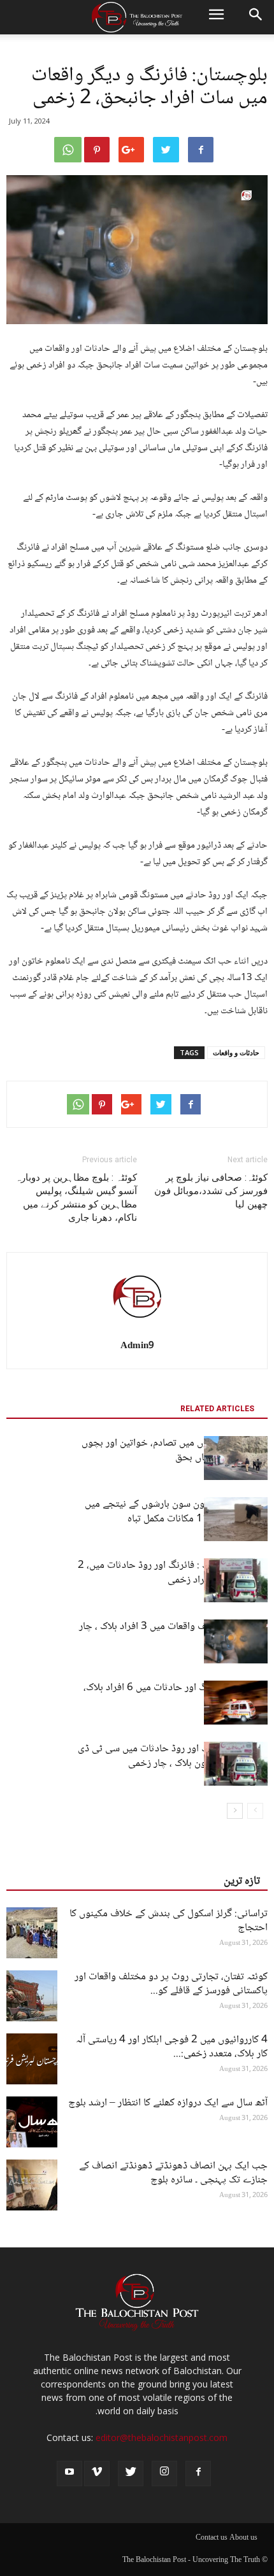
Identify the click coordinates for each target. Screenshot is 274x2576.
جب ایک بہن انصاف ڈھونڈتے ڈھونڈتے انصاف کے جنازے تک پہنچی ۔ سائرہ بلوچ (173, 2173)
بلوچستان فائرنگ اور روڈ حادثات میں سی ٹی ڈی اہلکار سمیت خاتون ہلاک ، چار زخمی (173, 1756)
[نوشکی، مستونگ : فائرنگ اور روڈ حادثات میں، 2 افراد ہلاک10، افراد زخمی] (236, 1580)
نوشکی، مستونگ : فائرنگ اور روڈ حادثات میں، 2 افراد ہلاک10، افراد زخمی (173, 1573)
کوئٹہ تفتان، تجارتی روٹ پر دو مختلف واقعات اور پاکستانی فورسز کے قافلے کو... (171, 1984)
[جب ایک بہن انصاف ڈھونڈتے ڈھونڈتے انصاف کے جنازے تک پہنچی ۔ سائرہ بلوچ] (32, 2185)
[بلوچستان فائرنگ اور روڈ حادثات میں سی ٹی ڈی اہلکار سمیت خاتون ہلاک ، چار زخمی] (236, 1764)
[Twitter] (131, 2473)
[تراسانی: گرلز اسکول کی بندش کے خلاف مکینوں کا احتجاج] (32, 1933)
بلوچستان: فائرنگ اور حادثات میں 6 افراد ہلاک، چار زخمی (176, 1695)
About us (243, 2538)
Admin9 (137, 1346)
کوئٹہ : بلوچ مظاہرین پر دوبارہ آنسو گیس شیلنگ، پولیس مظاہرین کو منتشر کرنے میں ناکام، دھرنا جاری (76, 1198)
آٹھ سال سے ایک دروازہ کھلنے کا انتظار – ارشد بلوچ (168, 2103)
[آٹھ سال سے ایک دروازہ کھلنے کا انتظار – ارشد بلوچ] (32, 2122)
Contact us (212, 2538)
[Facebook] (198, 2473)
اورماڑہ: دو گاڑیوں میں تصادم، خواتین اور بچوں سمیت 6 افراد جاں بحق (175, 1451)
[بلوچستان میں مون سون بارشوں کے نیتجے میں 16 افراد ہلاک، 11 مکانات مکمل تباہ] (236, 1519)
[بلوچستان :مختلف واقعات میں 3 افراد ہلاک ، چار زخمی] (236, 1641)
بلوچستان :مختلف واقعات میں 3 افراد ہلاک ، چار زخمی (173, 1634)
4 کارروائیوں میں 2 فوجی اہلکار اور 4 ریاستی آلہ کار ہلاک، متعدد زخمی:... (172, 2047)
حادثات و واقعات (236, 1052)
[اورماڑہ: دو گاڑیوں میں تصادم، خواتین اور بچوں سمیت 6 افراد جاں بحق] (236, 1458)
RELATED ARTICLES (217, 1409)
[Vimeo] (97, 2473)
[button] (256, 17)
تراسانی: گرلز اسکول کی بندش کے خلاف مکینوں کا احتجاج (169, 1921)
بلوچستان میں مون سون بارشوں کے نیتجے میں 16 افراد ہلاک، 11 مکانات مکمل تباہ (176, 1512)
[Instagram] (164, 2473)
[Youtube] (69, 2473)
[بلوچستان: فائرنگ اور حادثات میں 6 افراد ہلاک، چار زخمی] (236, 1703)
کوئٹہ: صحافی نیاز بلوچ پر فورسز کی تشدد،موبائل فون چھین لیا (211, 1191)
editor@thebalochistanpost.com (162, 2437)
